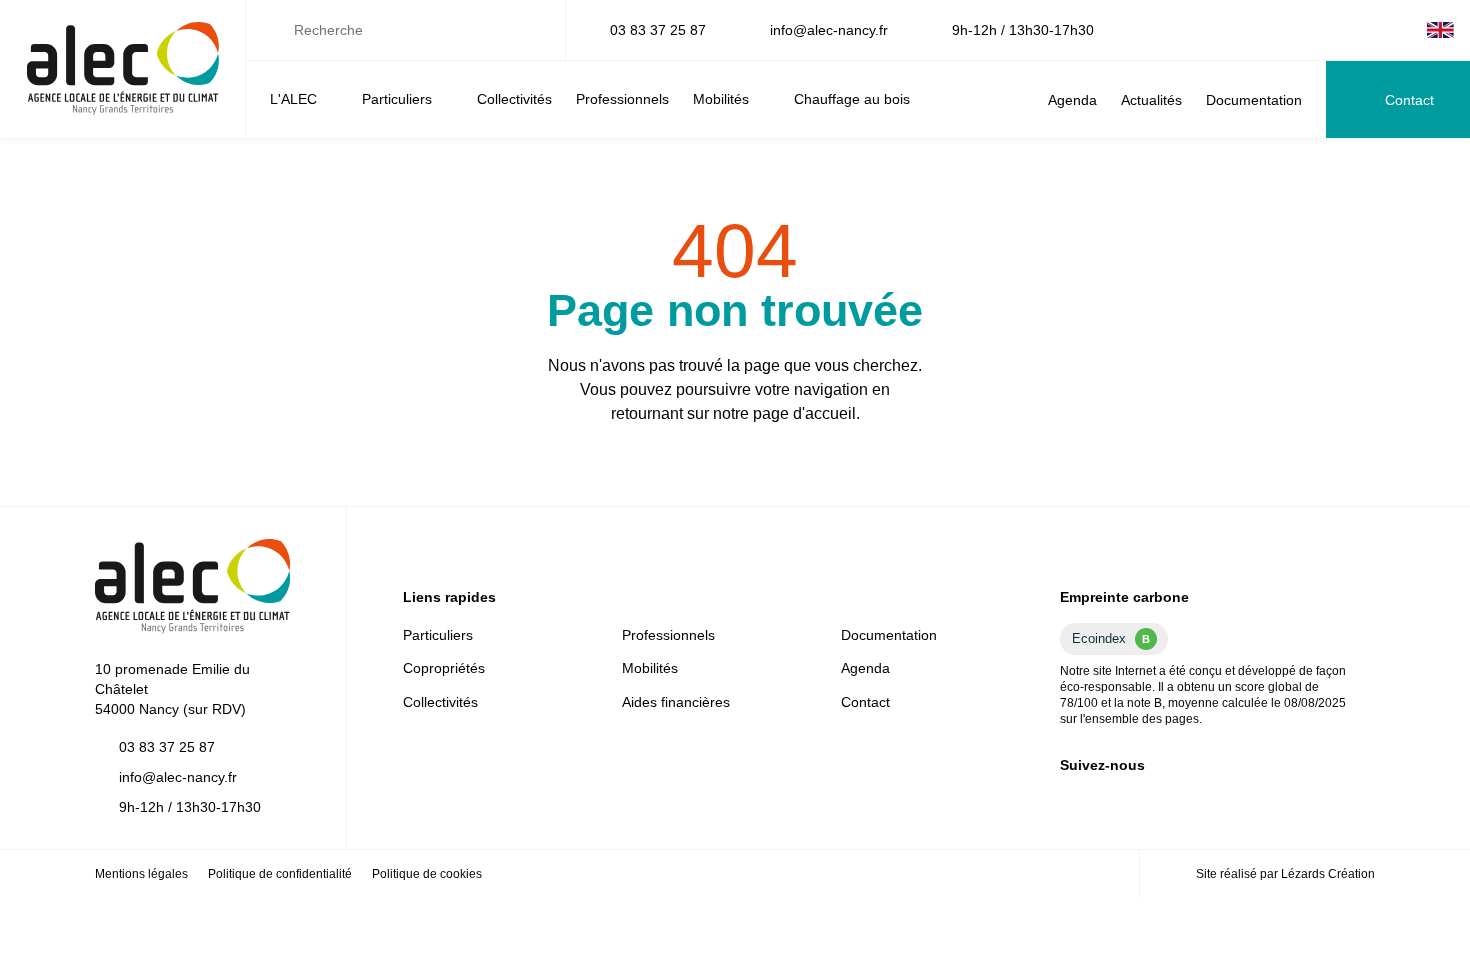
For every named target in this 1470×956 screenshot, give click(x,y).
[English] (1440, 30)
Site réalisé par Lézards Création (1285, 874)
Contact (1409, 100)
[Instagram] (1403, 30)
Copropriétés (444, 668)
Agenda (1072, 100)
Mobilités (721, 99)
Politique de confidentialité (280, 874)
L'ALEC (293, 99)
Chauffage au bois (852, 99)
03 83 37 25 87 (658, 30)
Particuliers (397, 99)
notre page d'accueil (784, 413)
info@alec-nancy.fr (829, 30)
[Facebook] (1371, 30)
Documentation (1254, 100)
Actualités (1151, 100)
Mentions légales (141, 874)
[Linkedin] (1339, 30)
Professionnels (622, 99)
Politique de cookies (427, 874)
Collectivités (514, 99)
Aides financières (676, 702)
